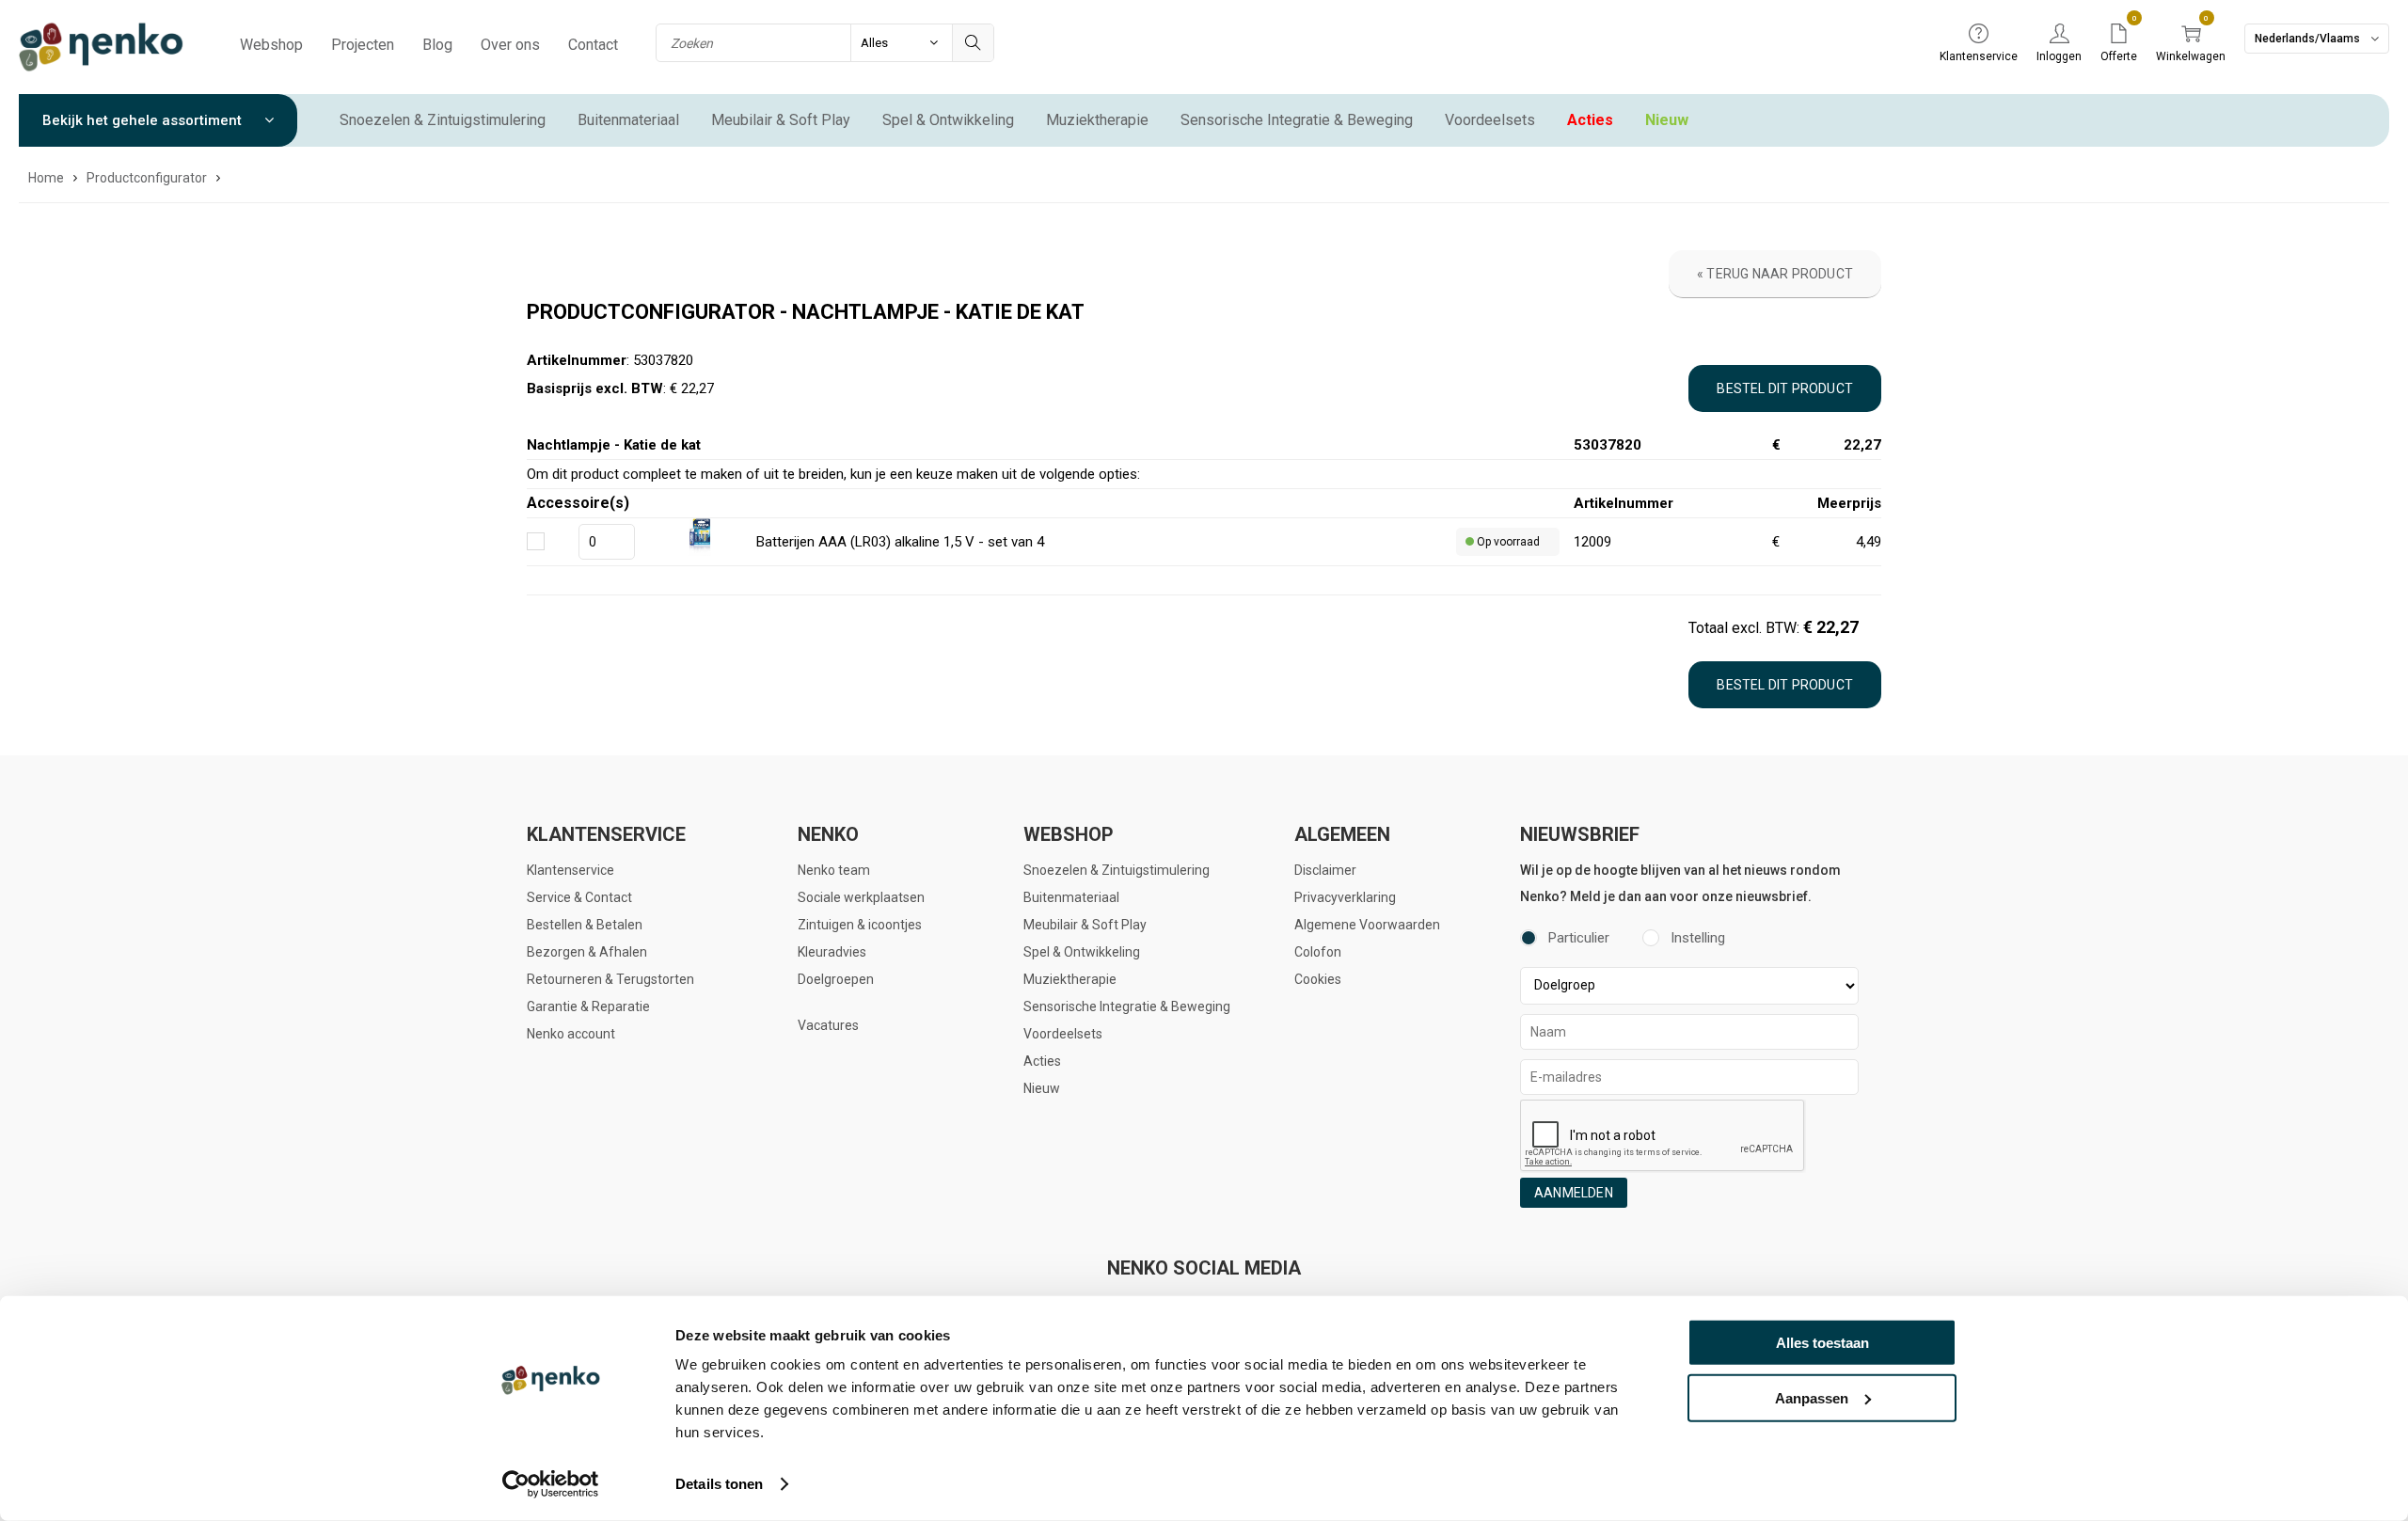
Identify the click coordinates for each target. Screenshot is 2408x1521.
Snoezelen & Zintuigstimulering (443, 120)
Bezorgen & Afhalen (587, 952)
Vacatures (828, 1025)
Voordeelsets (1490, 120)
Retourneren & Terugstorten (610, 979)
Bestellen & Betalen (585, 925)
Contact (593, 45)
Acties (1590, 120)
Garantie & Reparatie (588, 1006)
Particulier (1579, 938)
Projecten (363, 45)
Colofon (1318, 952)
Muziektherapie (1097, 120)
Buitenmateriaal (628, 120)
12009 (1592, 542)
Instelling (1698, 938)
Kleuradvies (832, 952)
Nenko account (571, 1034)
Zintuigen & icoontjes (860, 925)
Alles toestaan (1822, 1343)
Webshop (271, 45)
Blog (437, 45)
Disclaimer (1325, 870)
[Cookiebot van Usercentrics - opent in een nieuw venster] (551, 1484)
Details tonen (719, 1484)
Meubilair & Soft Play (781, 120)
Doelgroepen (836, 979)
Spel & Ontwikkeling (948, 120)
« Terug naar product (1775, 274)
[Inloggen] (2059, 35)
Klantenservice (570, 870)
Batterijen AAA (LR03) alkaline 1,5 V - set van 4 (900, 542)
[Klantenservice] (1979, 35)
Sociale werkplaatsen (861, 897)
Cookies (1318, 979)
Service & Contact (579, 897)
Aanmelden (1574, 1193)
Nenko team (834, 870)
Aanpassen (1812, 1397)
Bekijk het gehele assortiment (144, 120)
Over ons (510, 45)
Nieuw (1667, 120)
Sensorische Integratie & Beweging (1297, 120)
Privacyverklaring (1345, 897)
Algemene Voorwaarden (1367, 925)
